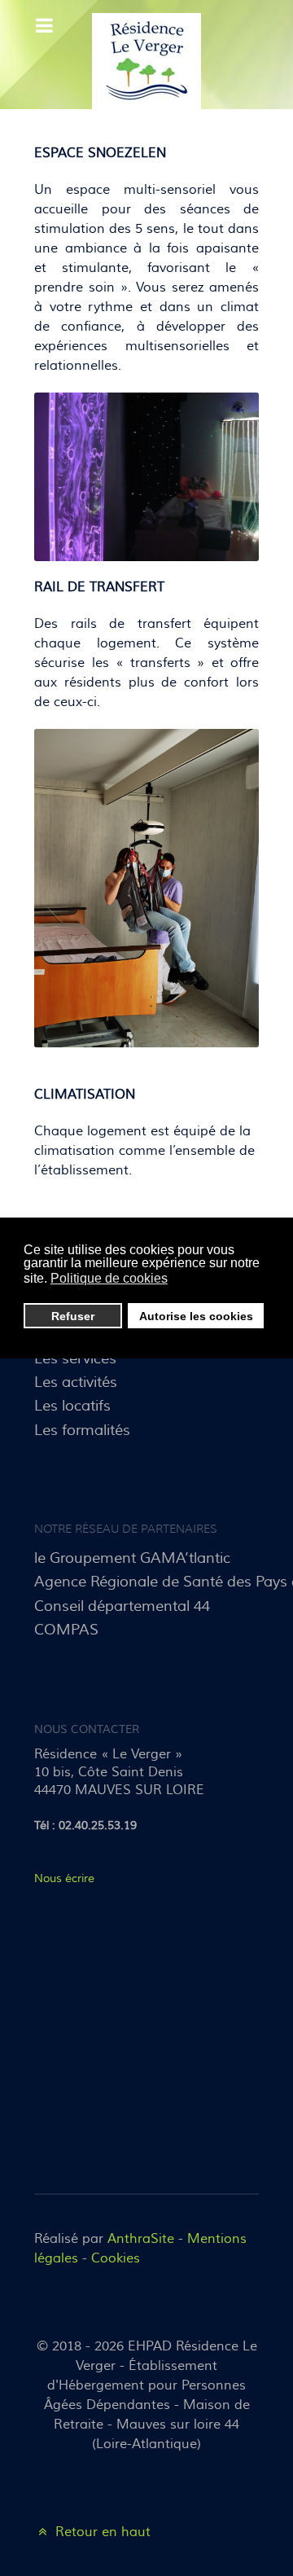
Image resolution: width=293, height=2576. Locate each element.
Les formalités (82, 1430)
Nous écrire (64, 1878)
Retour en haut (101, 2532)
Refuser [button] (73, 1316)
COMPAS (66, 1630)
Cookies (116, 2258)
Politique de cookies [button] (109, 1278)
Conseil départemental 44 (122, 1606)
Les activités (76, 1382)
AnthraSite (143, 2239)
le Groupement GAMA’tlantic (132, 1558)
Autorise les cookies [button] (196, 1316)
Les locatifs (72, 1406)
